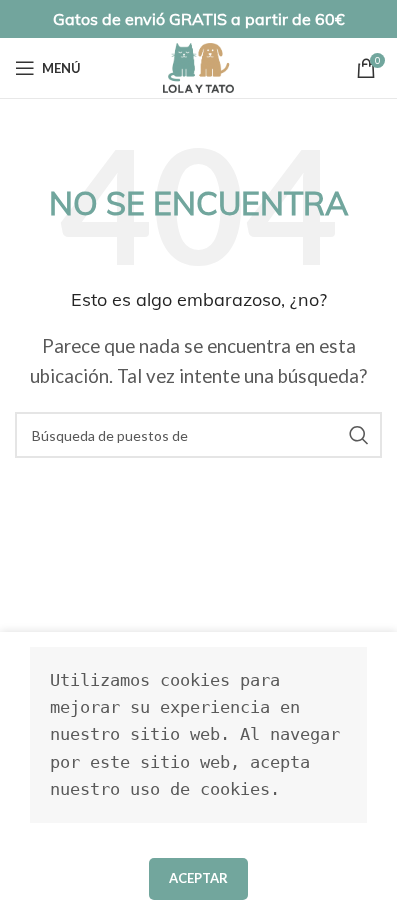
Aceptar (198, 878)
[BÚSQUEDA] (359, 435)
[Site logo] (198, 65)
